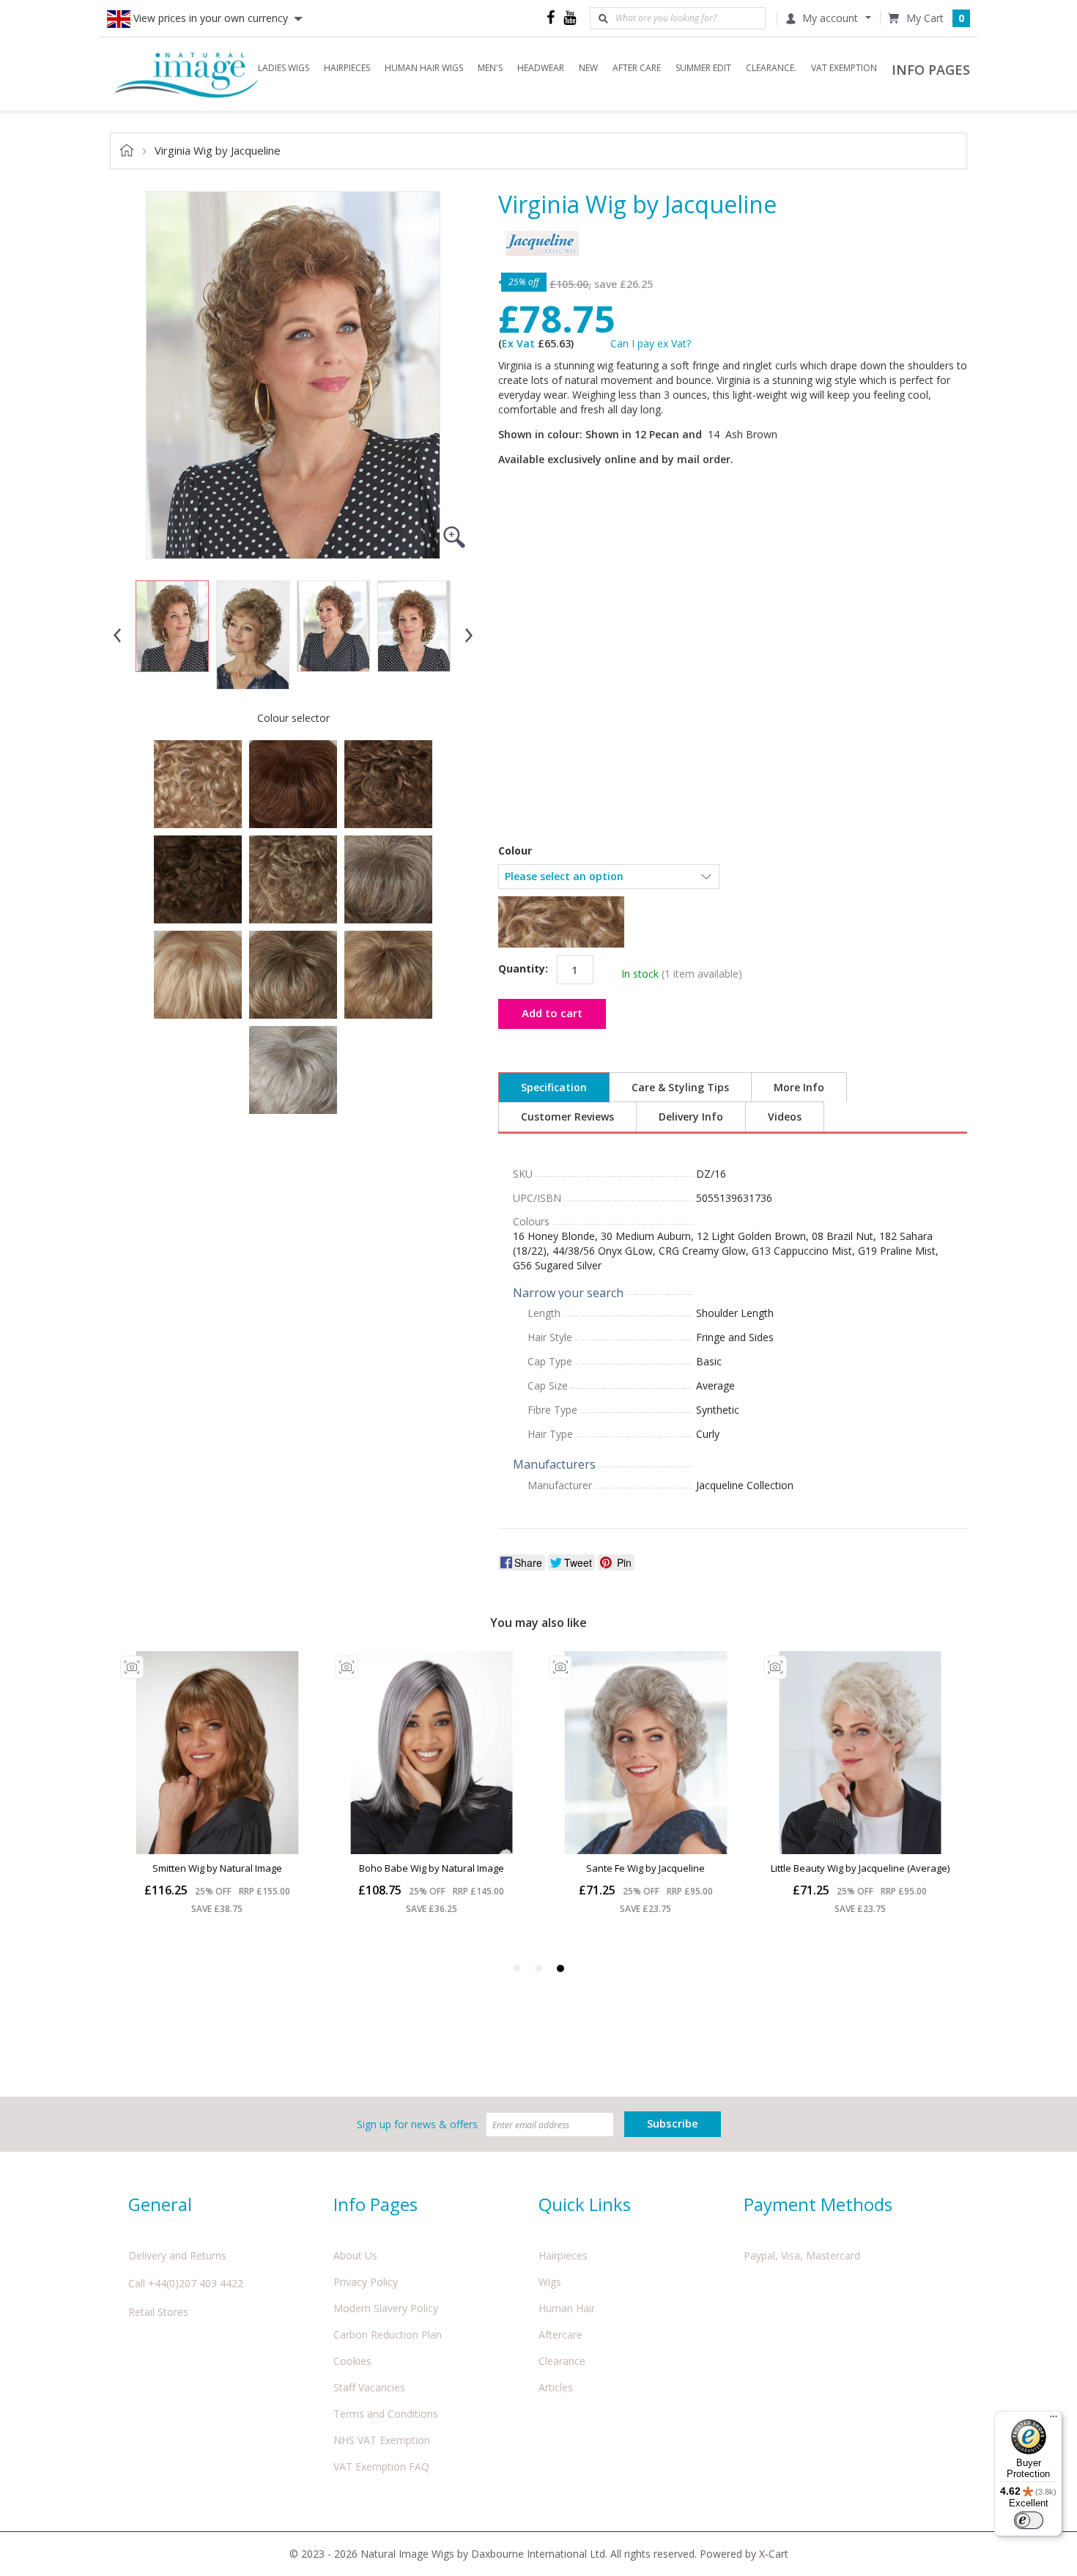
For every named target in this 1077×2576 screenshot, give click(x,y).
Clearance (562, 2361)
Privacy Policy (366, 2282)
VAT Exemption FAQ (381, 2466)
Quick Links (585, 2204)
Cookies (352, 2361)
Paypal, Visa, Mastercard (802, 2255)
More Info (799, 1087)
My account (830, 18)
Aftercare (560, 2335)
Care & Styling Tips (680, 1087)
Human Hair (567, 2308)
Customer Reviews (567, 1117)
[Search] (603, 18)
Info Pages (375, 2204)
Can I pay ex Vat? (651, 343)
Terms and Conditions (386, 2414)
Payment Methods (818, 2204)
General (160, 2204)
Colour (515, 851)
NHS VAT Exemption (382, 2440)
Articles (556, 2387)
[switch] (1029, 2520)
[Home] (187, 74)
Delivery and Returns (177, 2255)
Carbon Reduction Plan (388, 2335)
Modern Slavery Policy (386, 2308)
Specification (554, 1087)
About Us (355, 2255)
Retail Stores (158, 2312)
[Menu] (1054, 2420)
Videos (785, 1117)
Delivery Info (691, 1117)
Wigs (550, 2282)
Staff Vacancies (369, 2387)
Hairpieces (563, 2255)
